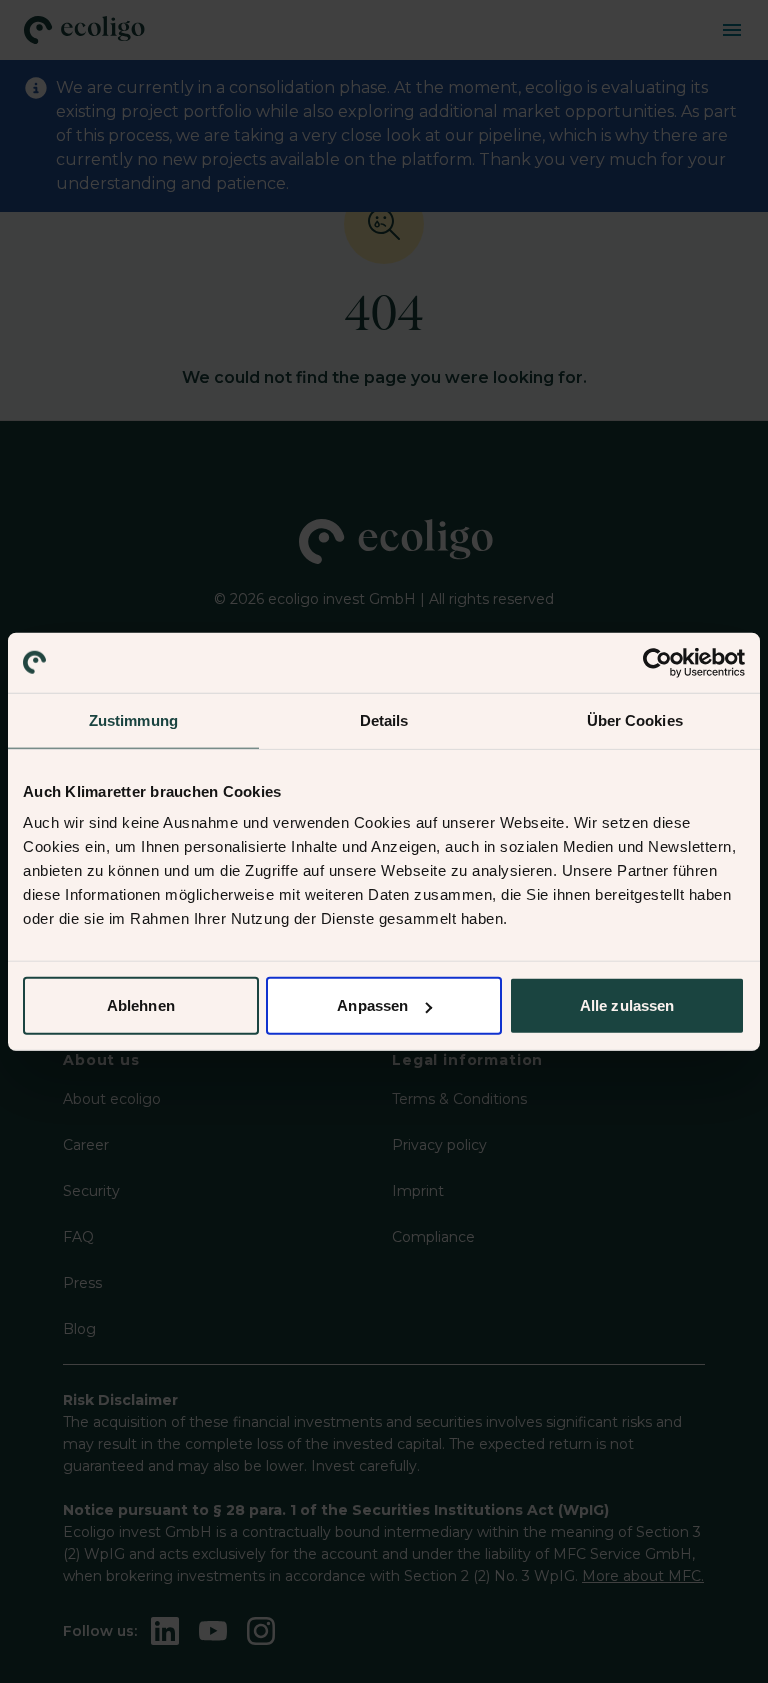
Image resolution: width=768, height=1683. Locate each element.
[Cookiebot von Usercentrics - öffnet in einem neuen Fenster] (657, 662)
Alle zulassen (627, 1005)
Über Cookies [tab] (635, 719)
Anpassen (372, 1005)
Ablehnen (141, 1005)
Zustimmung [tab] (133, 719)
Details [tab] (384, 719)
